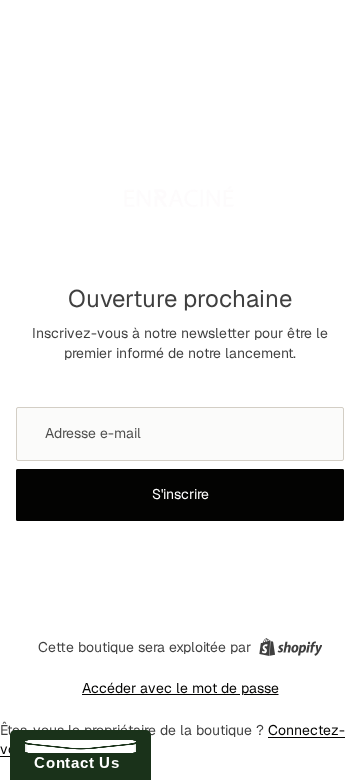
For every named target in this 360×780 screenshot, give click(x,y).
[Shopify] (290, 647)
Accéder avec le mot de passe (180, 688)
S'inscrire (180, 494)
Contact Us (72, 762)
